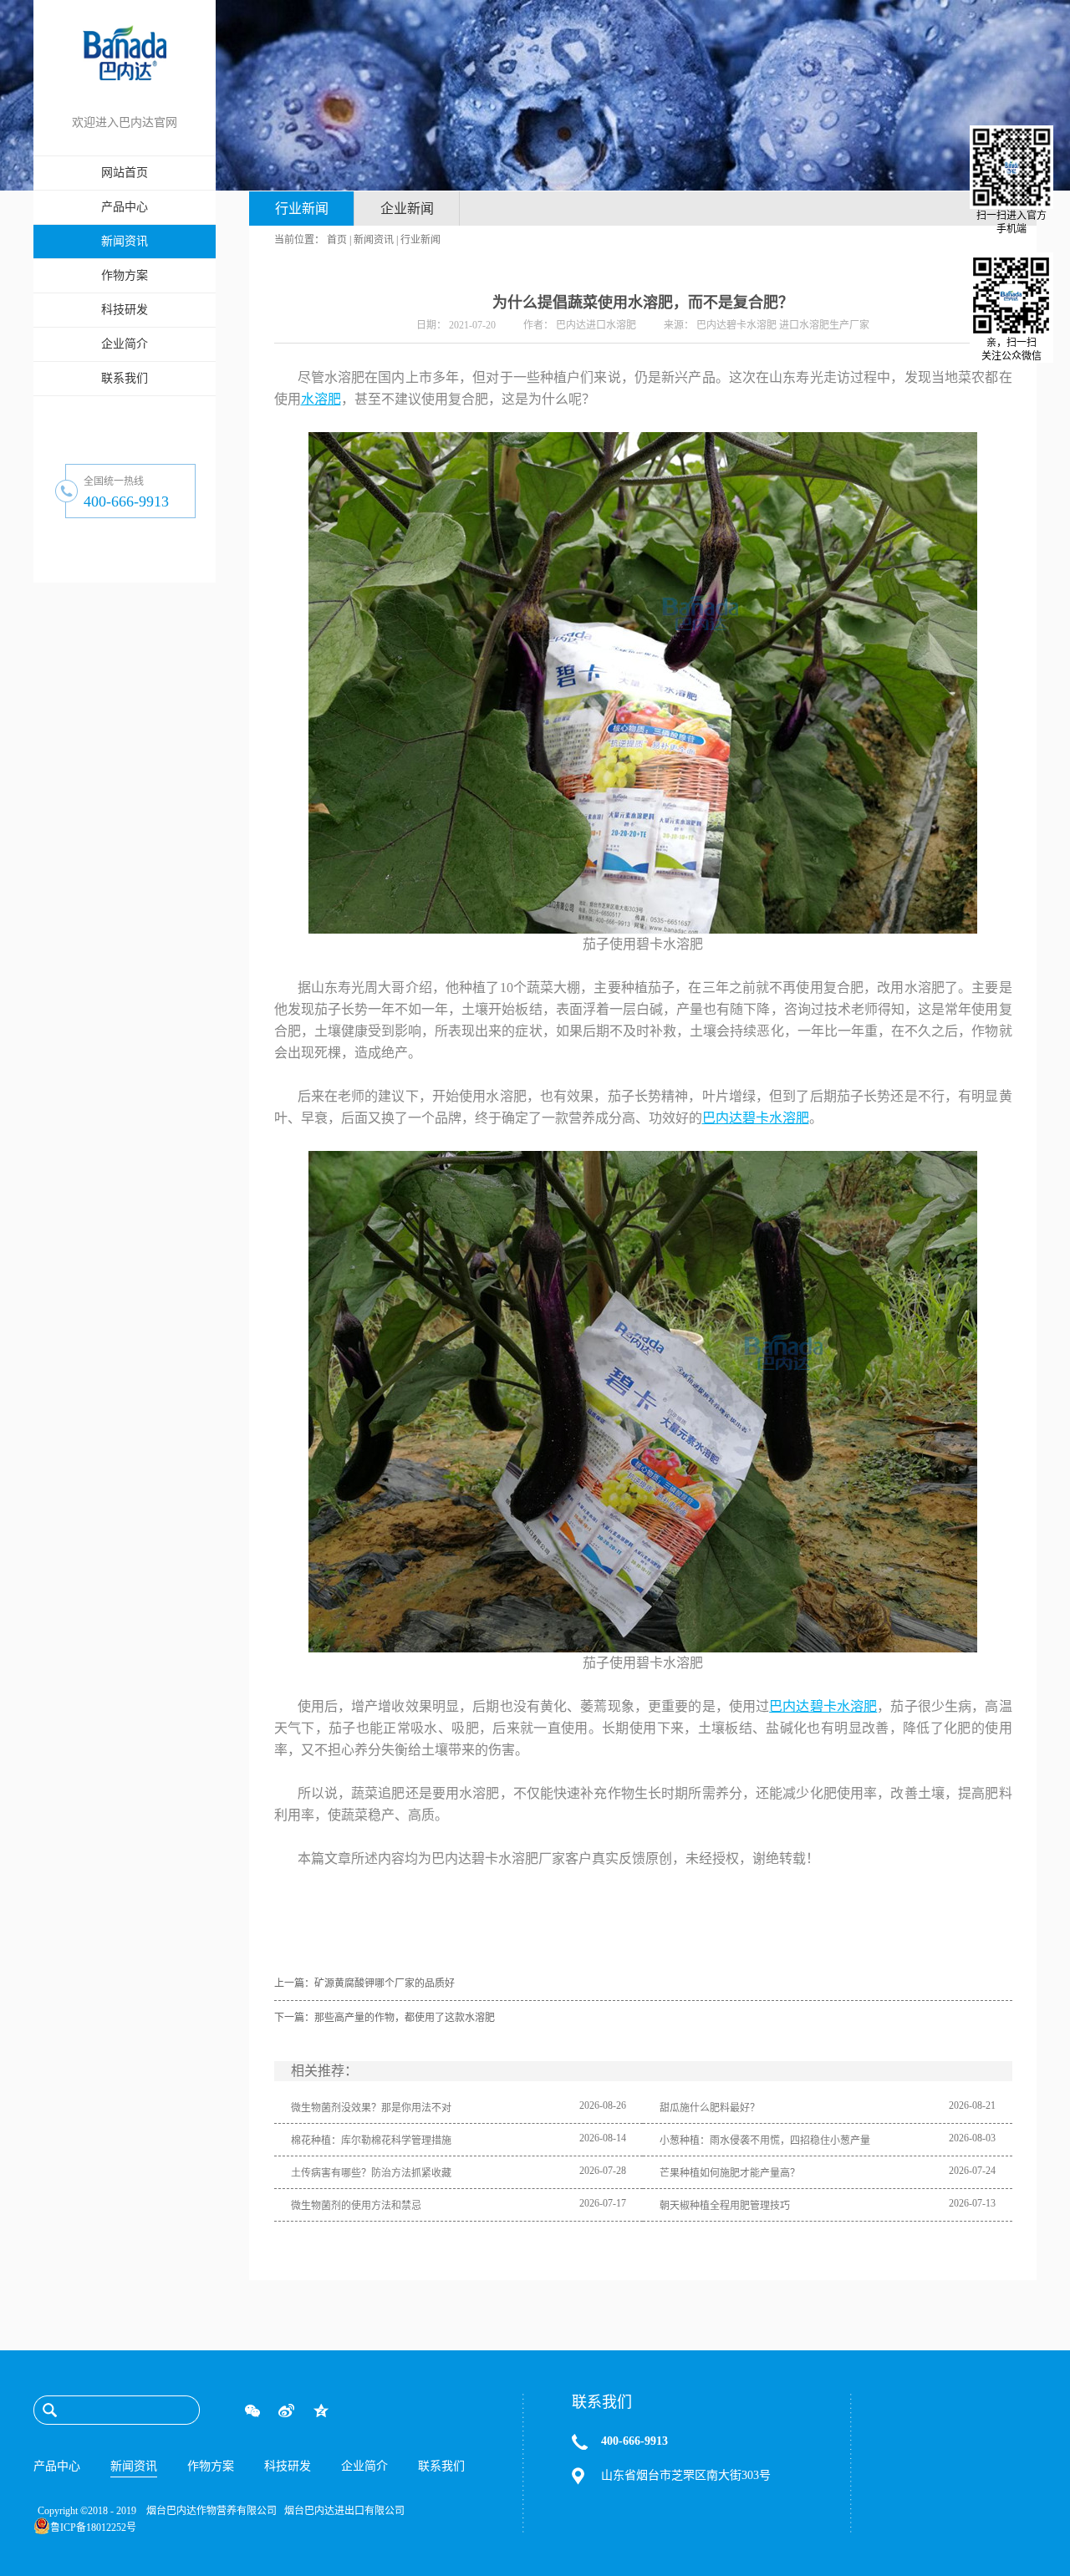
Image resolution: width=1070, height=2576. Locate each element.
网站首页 (125, 173)
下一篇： (385, 2018)
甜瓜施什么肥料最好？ (710, 2108)
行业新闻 (420, 240)
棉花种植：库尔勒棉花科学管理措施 (371, 2141)
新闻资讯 (374, 240)
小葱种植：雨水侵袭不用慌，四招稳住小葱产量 (765, 2141)
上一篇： (364, 1983)
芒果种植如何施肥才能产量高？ (730, 2173)
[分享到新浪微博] (286, 2411)
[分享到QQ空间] (321, 2411)
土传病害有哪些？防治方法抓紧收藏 (371, 2173)
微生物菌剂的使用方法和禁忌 (356, 2206)
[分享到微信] (252, 2411)
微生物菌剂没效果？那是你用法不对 (371, 2108)
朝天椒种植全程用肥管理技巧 (725, 2206)
